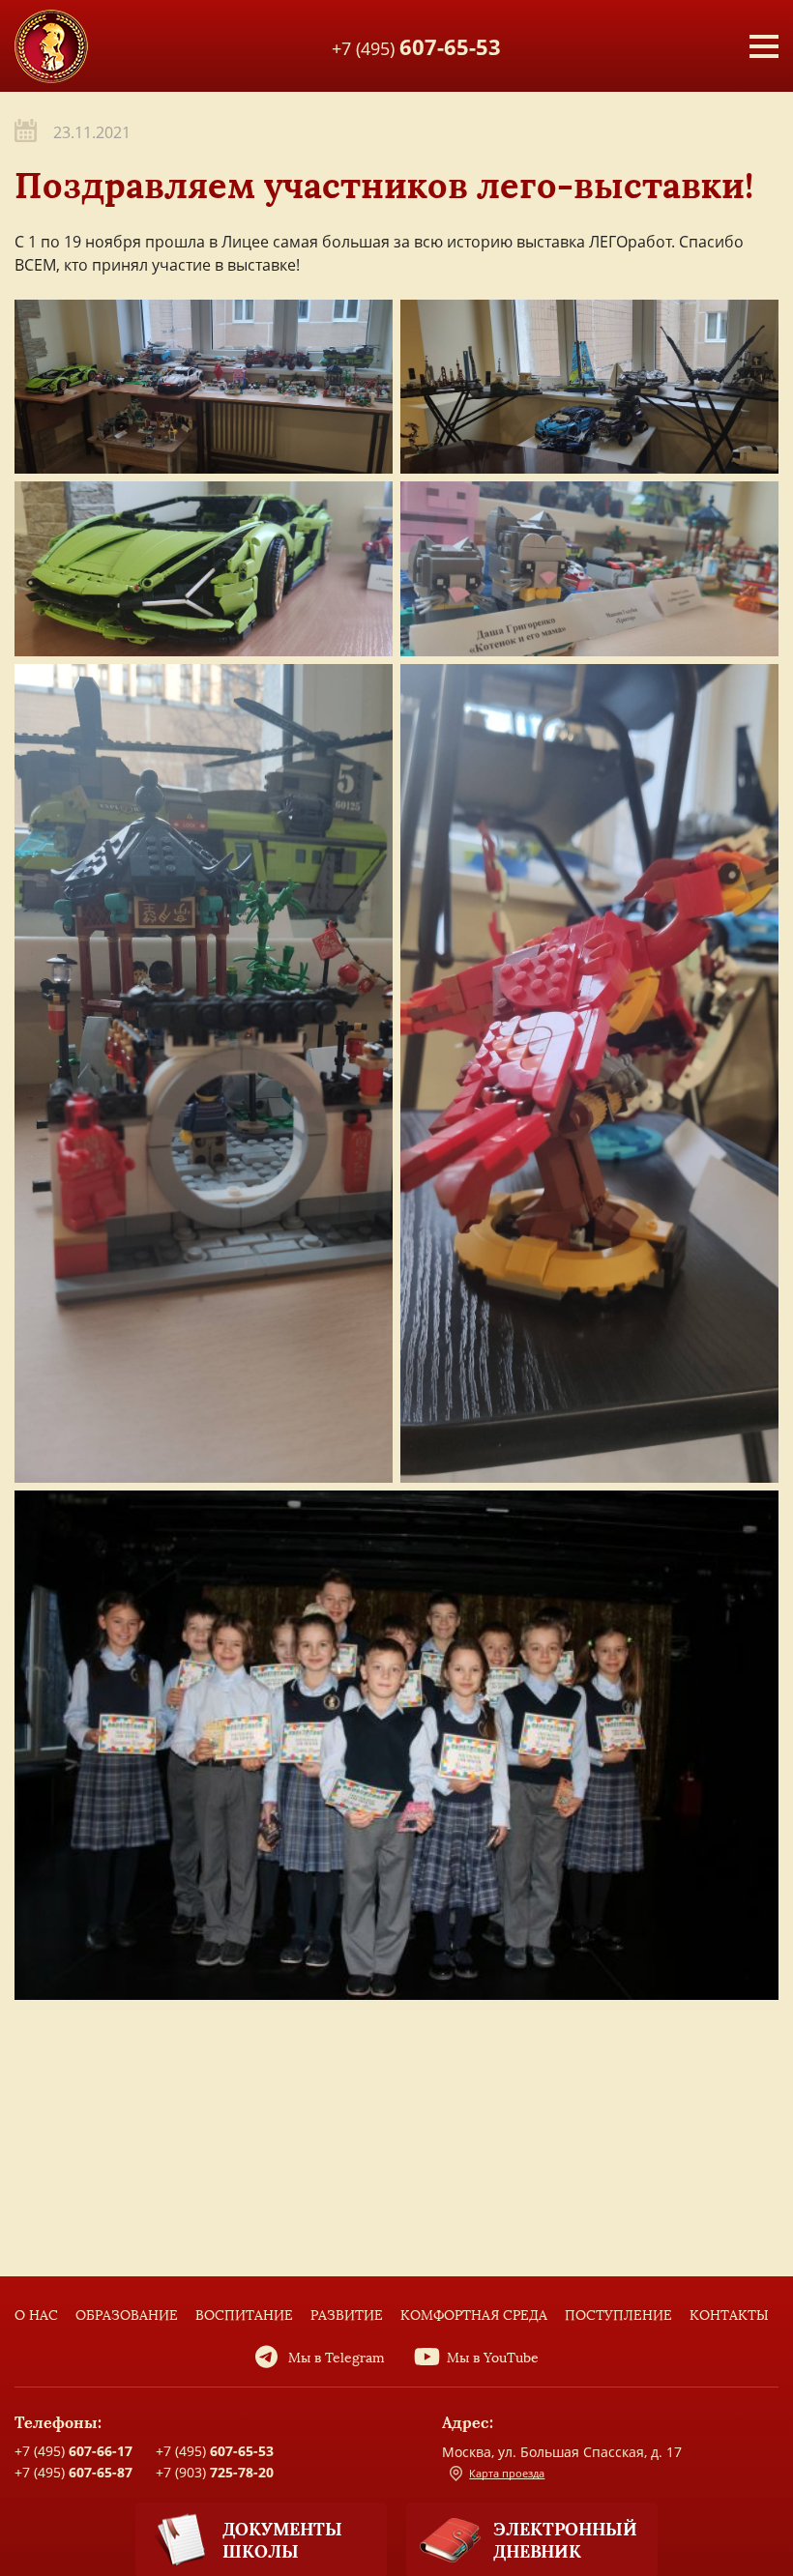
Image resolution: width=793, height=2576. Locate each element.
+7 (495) (416, 45)
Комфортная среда (474, 2316)
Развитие (347, 2316)
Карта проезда (507, 2473)
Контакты (729, 2316)
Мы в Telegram (337, 2358)
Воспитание (244, 2316)
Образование (127, 2316)
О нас (36, 2316)
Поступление (618, 2316)
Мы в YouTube (493, 2358)
